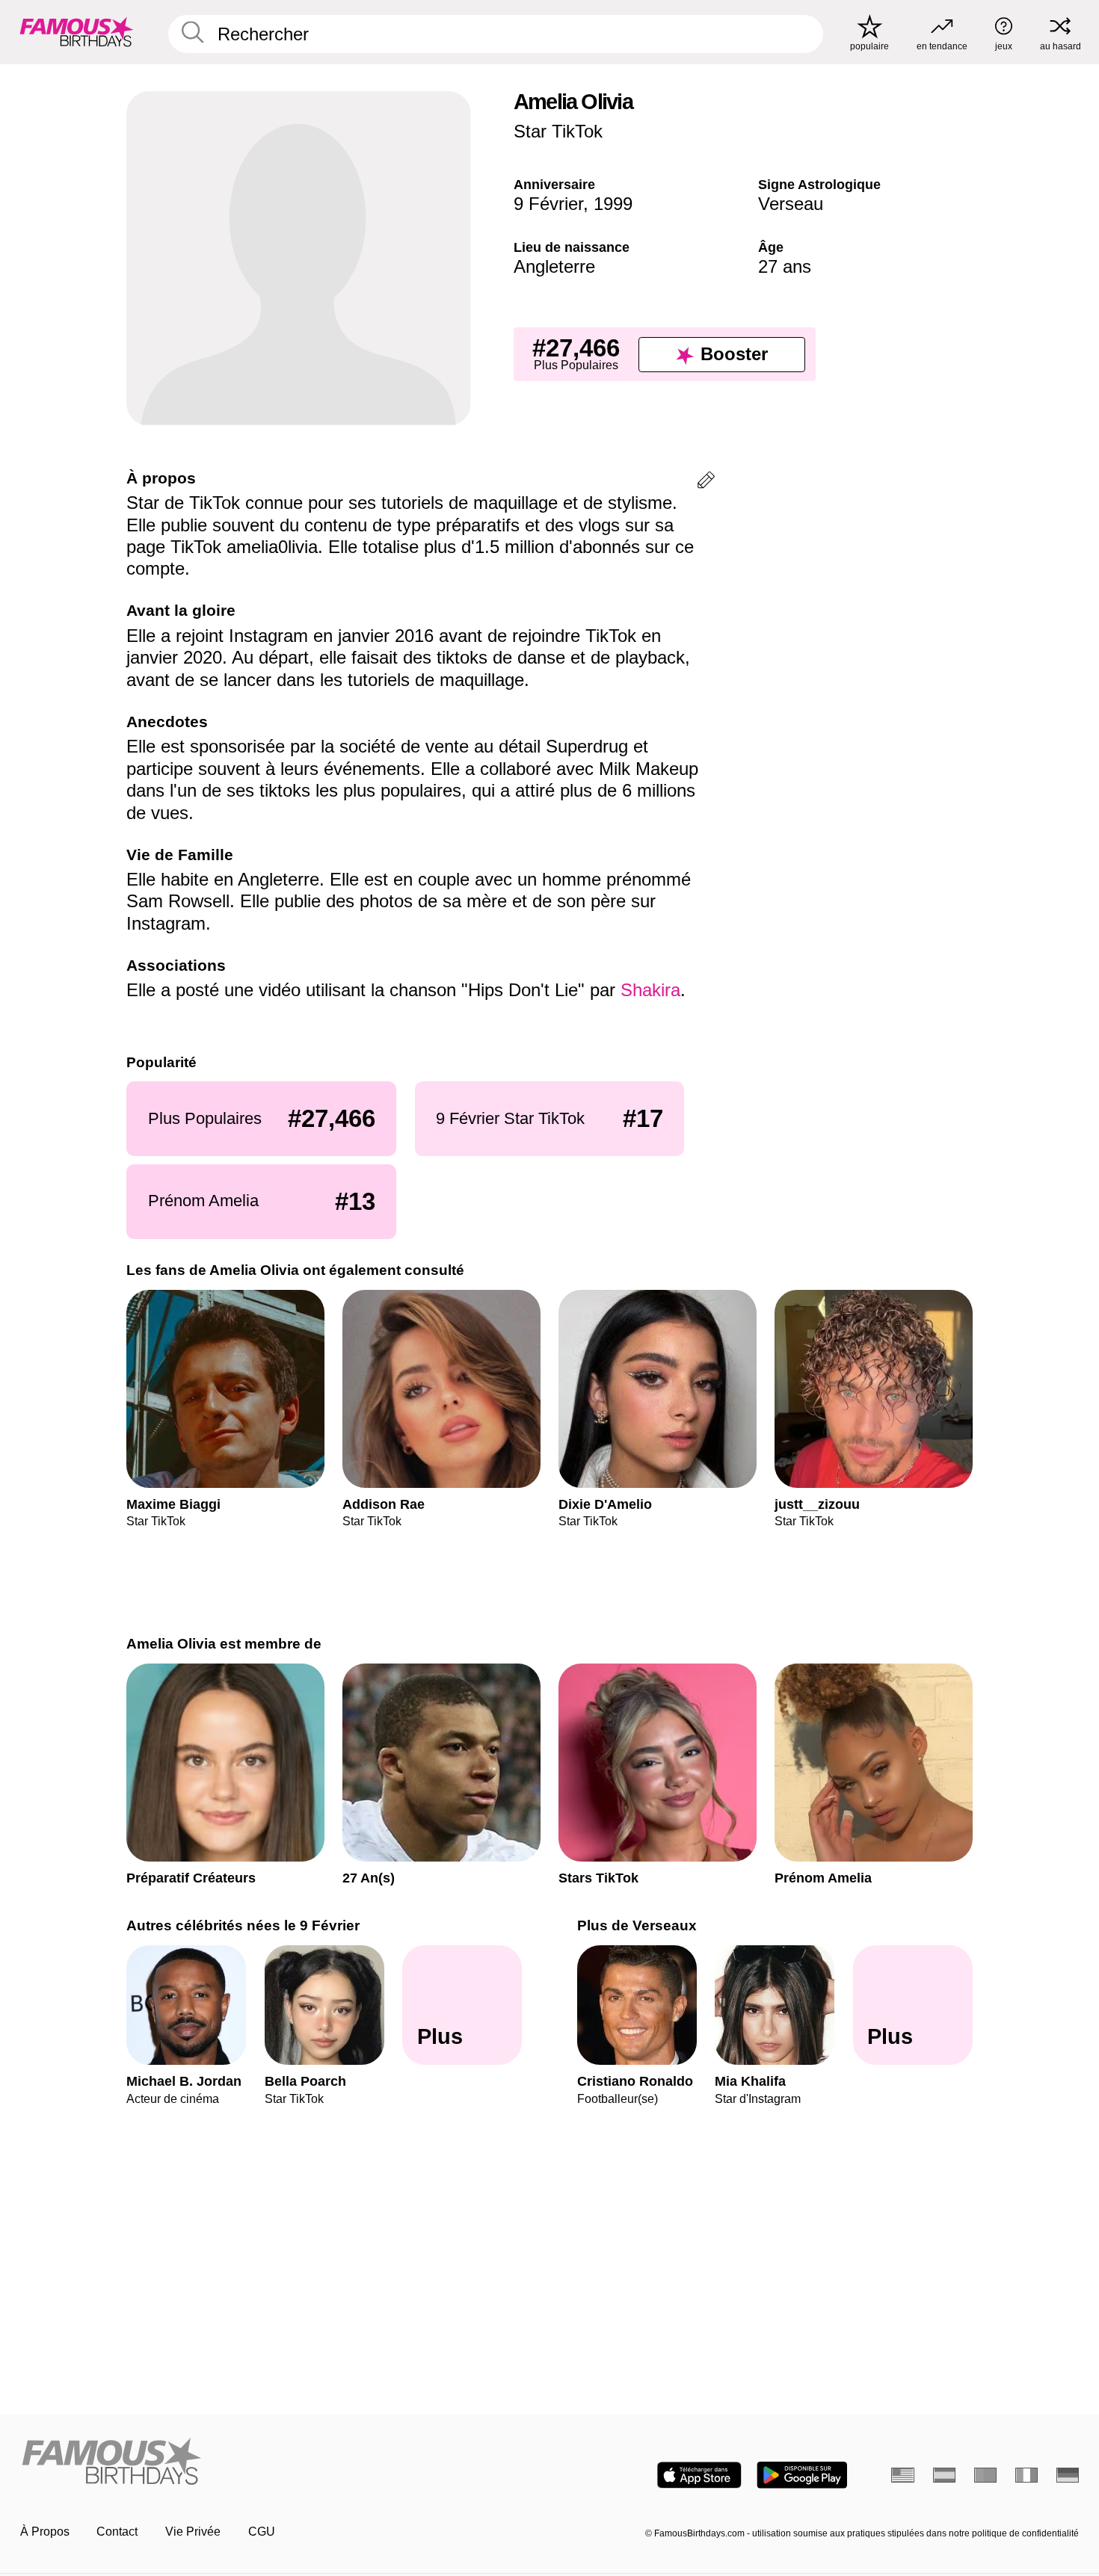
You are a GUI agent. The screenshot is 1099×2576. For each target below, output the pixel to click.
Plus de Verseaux (637, 1925)
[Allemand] (1068, 2475)
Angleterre (554, 266)
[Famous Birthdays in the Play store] (802, 2475)
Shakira (650, 990)
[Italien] (1027, 2475)
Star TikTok (558, 131)
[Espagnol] (945, 2475)
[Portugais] (986, 2475)
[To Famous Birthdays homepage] (77, 32)
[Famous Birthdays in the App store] (699, 2475)
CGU (262, 2532)
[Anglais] (903, 2475)
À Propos (45, 2532)
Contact (117, 2532)
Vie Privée (193, 2532)
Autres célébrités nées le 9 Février (243, 1925)
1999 (613, 204)
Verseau (791, 204)
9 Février (548, 204)
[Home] (280, 2462)
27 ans (785, 266)
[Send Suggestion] (706, 482)
